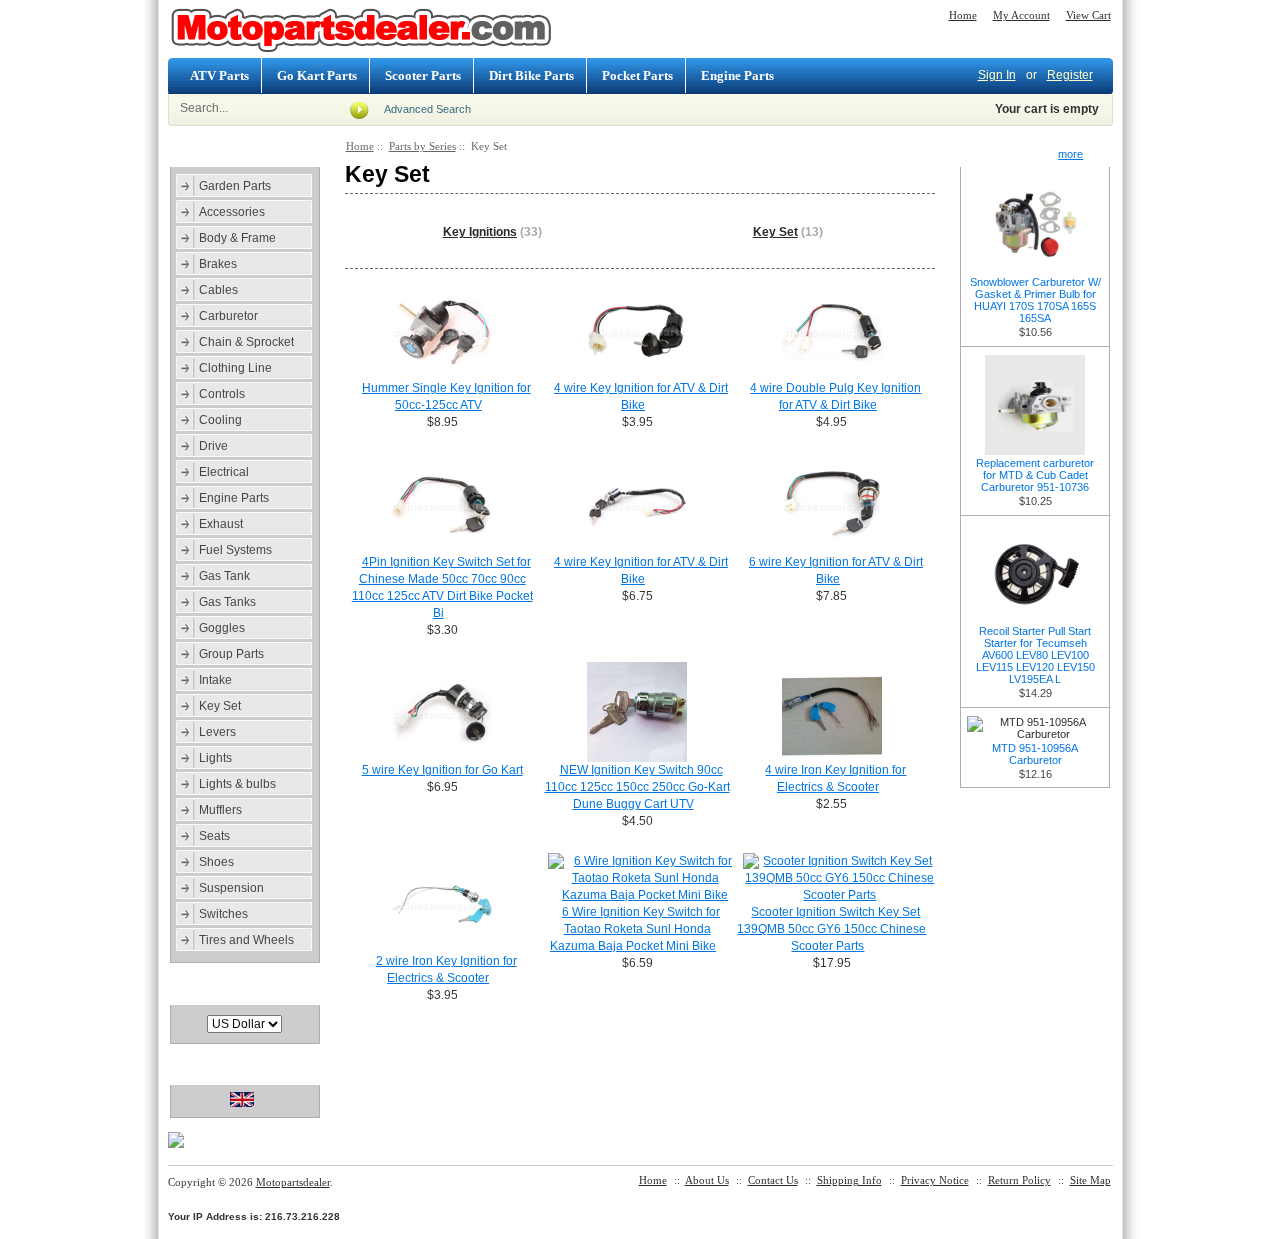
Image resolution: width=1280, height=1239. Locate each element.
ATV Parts (219, 75)
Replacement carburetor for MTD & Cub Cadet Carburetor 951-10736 (1035, 475)
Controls (222, 394)
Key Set (220, 706)
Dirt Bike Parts (531, 75)
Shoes (216, 862)
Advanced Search (427, 109)
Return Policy (1019, 1180)
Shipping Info (849, 1180)
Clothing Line (235, 368)
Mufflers (220, 810)
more (1070, 154)
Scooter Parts (423, 75)
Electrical (224, 472)
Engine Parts (737, 75)
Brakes (218, 264)
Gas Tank (224, 576)
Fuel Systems (235, 550)
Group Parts (231, 654)
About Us (707, 1180)
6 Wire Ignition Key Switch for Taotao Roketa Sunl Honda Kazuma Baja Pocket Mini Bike (635, 929)
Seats (214, 836)
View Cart (1088, 15)
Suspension (231, 888)
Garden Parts (235, 186)
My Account (1021, 15)
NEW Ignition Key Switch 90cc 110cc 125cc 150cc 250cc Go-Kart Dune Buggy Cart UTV (637, 787)
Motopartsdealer (293, 1182)
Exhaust (221, 524)
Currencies (212, 992)
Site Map (1090, 1180)
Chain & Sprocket (246, 342)
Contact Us (773, 1180)
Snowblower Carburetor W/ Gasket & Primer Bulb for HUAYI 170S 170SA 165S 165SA (1035, 300)
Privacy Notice (935, 1180)
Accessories (232, 212)
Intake (215, 680)
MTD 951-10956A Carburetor (1035, 754)
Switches (223, 914)
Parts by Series (422, 146)
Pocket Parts (637, 75)
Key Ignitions (480, 232)
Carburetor (228, 316)
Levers (217, 732)
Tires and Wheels (246, 940)
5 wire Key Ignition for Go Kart (442, 770)
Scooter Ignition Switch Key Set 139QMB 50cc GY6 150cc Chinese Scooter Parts (831, 929)
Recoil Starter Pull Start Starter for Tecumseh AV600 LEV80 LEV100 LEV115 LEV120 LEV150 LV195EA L (1035, 655)
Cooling (220, 420)
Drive (213, 446)
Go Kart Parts (317, 75)
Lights (215, 758)
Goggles (222, 628)
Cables (218, 290)
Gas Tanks (227, 602)
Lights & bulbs (237, 784)
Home (963, 15)
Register (1070, 75)
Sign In (997, 75)
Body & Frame (237, 238)
